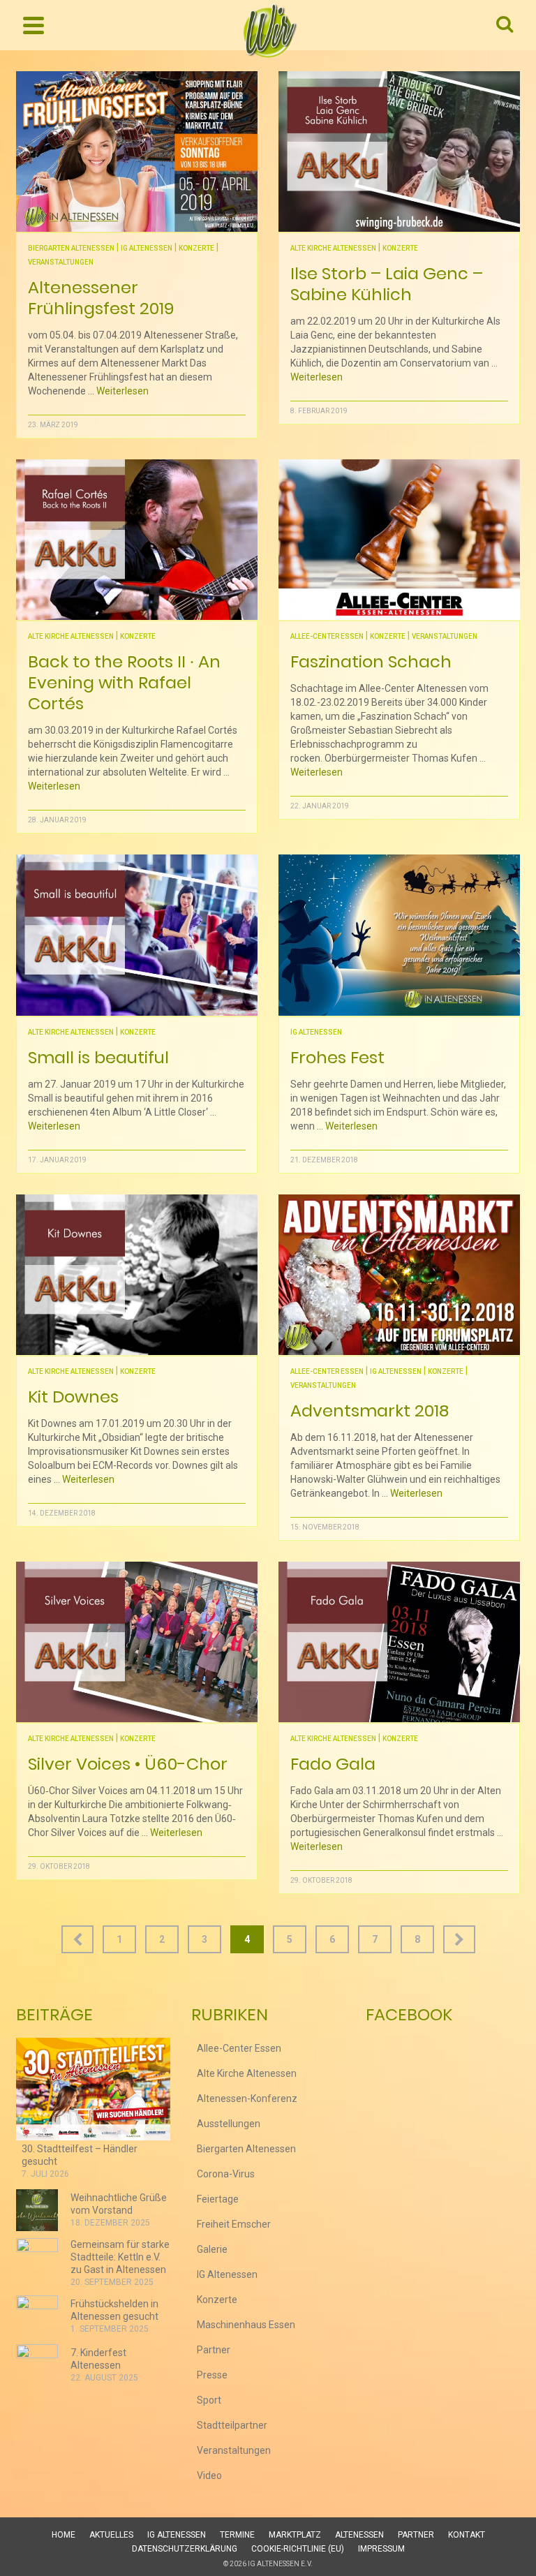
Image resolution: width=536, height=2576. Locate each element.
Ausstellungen (229, 2124)
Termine (237, 2535)
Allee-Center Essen (327, 636)
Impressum (381, 2549)
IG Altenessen (147, 248)
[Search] (505, 25)
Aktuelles (111, 2535)
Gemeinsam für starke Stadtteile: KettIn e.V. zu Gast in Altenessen (120, 2257)
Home (64, 2535)
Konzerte (196, 248)
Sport (209, 2400)
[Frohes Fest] (399, 935)
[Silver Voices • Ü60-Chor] (137, 1642)
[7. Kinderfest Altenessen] (37, 2365)
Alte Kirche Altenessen (333, 248)
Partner (214, 2350)
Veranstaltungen (61, 262)
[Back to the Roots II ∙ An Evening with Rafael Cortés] (137, 540)
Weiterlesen (122, 391)
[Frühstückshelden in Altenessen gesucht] (37, 2316)
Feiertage (218, 2199)
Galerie (212, 2249)
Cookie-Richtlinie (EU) (298, 2549)
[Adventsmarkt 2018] (399, 1275)
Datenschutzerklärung (185, 2549)
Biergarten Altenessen (71, 248)
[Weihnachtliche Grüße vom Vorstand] (37, 2210)
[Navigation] (33, 25)
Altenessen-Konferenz (247, 2098)
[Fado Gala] (399, 1642)
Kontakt (467, 2535)
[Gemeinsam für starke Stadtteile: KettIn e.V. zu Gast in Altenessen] (37, 2259)
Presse (212, 2375)
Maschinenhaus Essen (246, 2325)
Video (209, 2475)
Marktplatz (295, 2535)
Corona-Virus (226, 2174)
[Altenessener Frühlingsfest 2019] (137, 151)
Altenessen (359, 2535)
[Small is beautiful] (137, 935)
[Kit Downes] (137, 1275)
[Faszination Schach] (399, 540)
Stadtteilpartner (232, 2425)
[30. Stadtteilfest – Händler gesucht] (93, 2089)
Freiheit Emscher (234, 2224)
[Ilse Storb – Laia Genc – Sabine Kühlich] (399, 151)
